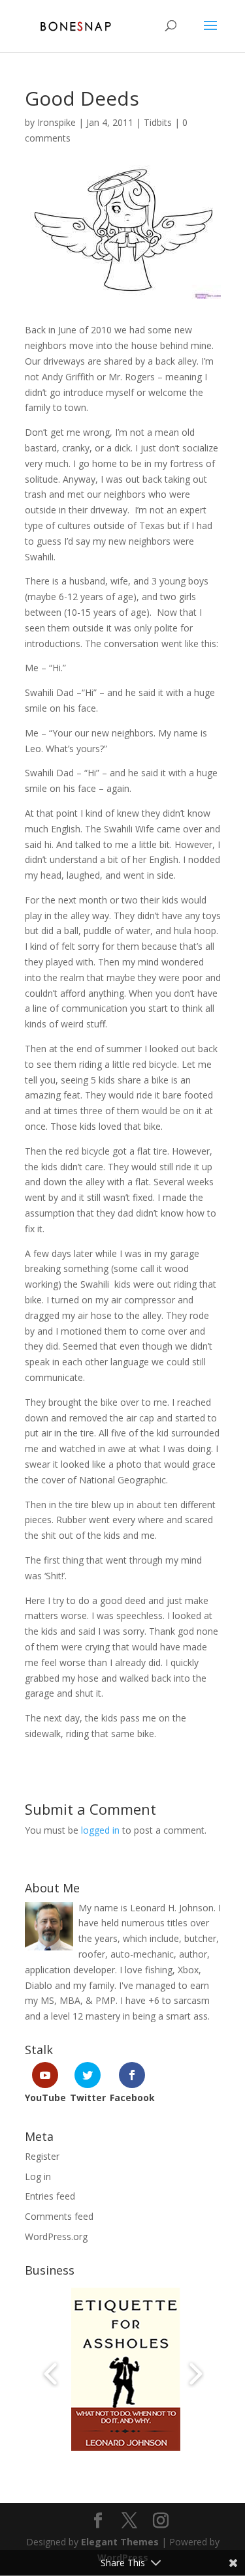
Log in (38, 2176)
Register (42, 2156)
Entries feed (50, 2196)
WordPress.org (56, 2236)
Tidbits (158, 122)
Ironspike (57, 122)
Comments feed (59, 2216)
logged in (100, 1830)
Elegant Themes (120, 2542)
